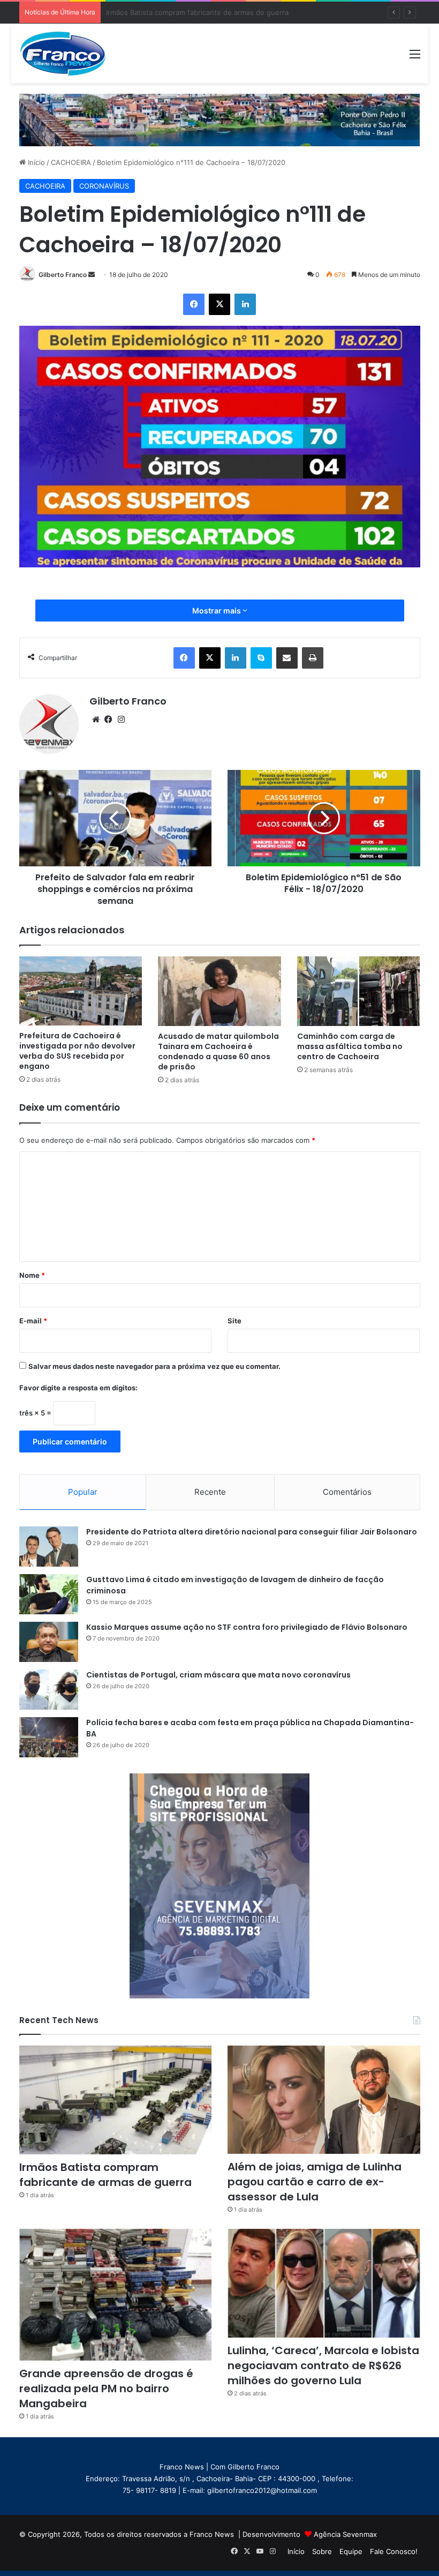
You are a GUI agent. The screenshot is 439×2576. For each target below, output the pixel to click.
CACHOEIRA (71, 162)
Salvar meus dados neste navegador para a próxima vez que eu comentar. (154, 1366)
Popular (83, 1492)
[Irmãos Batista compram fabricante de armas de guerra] (116, 2100)
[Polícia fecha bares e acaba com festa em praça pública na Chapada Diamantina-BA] (49, 1737)
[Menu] (415, 58)
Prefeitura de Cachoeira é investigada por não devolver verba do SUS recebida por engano (77, 1051)
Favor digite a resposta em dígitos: (78, 1388)
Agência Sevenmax (345, 2534)
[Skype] (261, 658)
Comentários (347, 1492)
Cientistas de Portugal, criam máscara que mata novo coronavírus (218, 1675)
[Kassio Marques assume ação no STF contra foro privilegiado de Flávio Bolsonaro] (49, 1642)
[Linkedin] (245, 304)
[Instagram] (122, 720)
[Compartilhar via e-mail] (287, 658)
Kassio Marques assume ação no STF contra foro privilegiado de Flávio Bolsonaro (247, 1627)
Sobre (322, 2551)
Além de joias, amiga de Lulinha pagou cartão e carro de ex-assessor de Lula (234, 12)
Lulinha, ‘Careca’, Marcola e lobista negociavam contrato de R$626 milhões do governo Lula (323, 2365)
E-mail (33, 1321)
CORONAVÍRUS (104, 186)
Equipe (351, 2551)
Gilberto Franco (63, 275)
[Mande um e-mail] (92, 275)
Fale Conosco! (394, 2551)
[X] (219, 304)
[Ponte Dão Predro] (220, 119)
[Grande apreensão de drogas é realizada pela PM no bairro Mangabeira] (116, 2295)
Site (234, 1321)
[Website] (96, 720)
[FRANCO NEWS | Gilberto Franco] (70, 53)
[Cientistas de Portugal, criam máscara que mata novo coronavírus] (49, 1690)
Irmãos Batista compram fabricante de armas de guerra (105, 2175)
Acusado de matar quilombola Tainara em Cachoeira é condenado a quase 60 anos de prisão (218, 1051)
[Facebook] (194, 304)
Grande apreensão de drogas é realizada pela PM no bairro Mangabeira (106, 2388)
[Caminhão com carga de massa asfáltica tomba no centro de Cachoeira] (359, 991)
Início (35, 162)
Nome (32, 1275)
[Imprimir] (313, 658)
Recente (210, 1492)
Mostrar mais (217, 611)
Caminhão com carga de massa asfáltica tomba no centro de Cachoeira (350, 1046)
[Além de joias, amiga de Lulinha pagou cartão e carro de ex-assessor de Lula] (324, 2100)
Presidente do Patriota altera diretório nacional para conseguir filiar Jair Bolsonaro (252, 1532)
